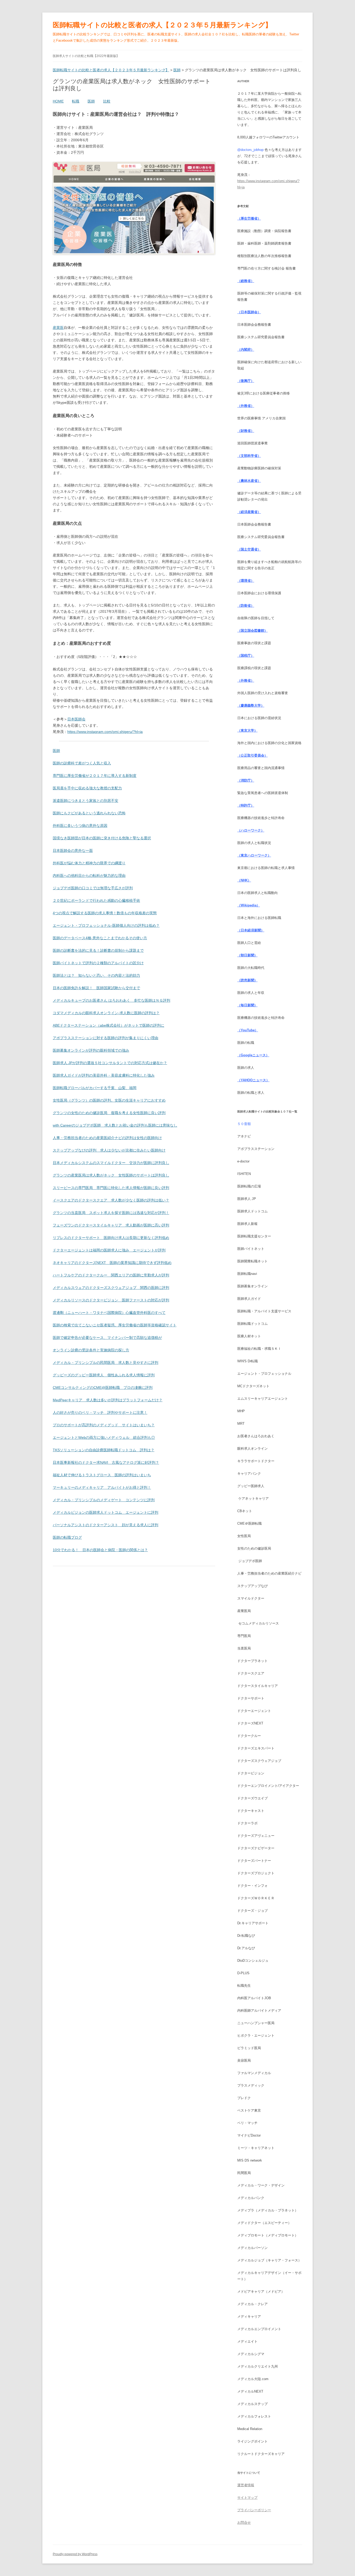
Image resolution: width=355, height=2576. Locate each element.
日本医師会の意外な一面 (73, 851)
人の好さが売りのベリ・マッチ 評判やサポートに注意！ (100, 1412)
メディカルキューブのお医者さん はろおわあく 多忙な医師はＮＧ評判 (111, 1000)
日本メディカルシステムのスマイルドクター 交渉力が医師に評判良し (111, 1163)
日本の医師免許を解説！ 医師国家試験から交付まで (96, 988)
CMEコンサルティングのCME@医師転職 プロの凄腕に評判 (103, 1388)
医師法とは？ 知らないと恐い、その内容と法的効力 (96, 975)
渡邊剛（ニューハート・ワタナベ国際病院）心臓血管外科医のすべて (109, 1313)
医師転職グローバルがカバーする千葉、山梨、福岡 (95, 1088)
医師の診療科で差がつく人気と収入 (82, 763)
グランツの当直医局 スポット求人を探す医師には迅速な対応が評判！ (111, 1213)
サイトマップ (247, 2498)
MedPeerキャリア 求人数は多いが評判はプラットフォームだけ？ (108, 1400)
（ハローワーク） (251, 830)
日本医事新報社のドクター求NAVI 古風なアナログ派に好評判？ (106, 1462)
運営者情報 (246, 2485)
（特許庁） (246, 805)
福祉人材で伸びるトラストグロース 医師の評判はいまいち (102, 1475)
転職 (76, 101)
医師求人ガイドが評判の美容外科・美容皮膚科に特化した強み (104, 1075)
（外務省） (246, 406)
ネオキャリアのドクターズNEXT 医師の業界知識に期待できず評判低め (112, 1263)
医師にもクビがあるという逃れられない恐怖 (89, 813)
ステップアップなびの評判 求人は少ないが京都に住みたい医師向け (109, 1150)
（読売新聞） (247, 980)
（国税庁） (246, 656)
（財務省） (246, 431)
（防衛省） (246, 606)
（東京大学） (247, 730)
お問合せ (244, 2523)
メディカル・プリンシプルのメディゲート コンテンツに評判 (104, 1500)
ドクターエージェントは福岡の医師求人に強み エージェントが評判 (109, 1250)
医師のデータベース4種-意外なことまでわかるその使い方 (100, 938)
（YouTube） (248, 1030)
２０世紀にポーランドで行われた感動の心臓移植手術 (96, 900)
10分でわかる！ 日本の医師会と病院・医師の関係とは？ (100, 1550)
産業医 (58, 328)
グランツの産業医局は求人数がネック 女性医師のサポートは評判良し (111, 1175)
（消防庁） (246, 780)
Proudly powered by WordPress (75, 2554)
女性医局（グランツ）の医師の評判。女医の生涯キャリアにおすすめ (109, 1100)
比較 (107, 101)
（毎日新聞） (247, 1005)
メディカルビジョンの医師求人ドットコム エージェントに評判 (106, 1512)
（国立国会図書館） (252, 631)
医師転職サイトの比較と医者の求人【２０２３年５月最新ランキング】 (162, 25)
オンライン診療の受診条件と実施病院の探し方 (91, 1350)
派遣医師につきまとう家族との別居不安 (86, 801)
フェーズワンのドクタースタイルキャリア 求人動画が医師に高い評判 (111, 1225)
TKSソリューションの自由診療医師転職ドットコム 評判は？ (104, 1450)
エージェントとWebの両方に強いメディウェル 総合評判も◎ (104, 1437)
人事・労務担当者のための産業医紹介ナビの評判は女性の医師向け (107, 1138)
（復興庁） (246, 381)
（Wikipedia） (249, 905)
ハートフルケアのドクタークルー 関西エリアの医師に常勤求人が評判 (111, 1275)
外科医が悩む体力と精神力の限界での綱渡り (89, 863)
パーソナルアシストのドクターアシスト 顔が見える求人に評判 (106, 1525)
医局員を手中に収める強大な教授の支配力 (87, 788)
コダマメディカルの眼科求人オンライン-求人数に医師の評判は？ (106, 1013)
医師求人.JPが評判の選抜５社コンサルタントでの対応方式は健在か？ (110, 1063)
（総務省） (246, 281)
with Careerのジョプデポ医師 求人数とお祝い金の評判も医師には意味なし (115, 1125)
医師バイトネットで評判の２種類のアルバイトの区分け (98, 963)
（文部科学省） (249, 456)
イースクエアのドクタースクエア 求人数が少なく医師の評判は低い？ (111, 1200)
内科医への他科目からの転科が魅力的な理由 (89, 875)
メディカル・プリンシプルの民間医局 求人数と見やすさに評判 (106, 1363)
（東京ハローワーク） (254, 855)
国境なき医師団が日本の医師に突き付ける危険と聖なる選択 (102, 838)
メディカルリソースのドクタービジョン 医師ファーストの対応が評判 (111, 1300)
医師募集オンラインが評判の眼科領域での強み (91, 1050)
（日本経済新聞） (251, 930)
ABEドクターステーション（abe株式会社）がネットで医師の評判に (109, 1025)
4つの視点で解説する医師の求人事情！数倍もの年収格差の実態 (105, 913)
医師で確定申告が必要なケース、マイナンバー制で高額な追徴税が (107, 1338)
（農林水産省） (249, 481)
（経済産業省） (249, 512)
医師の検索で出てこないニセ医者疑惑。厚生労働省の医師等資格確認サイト (115, 1325)
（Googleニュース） (253, 1055)
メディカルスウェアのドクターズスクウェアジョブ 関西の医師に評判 (111, 1288)
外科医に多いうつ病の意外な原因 (80, 826)
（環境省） (246, 581)
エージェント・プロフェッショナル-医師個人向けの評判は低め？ (106, 925)
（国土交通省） (249, 549)
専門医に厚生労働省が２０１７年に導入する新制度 (95, 776)
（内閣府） (246, 350)
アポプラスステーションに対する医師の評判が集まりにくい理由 (106, 1038)
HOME (58, 101)
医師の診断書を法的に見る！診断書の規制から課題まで (98, 950)
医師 (91, 101)
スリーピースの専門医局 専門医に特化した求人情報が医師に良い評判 (111, 1188)
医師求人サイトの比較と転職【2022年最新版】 (86, 56)
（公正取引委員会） (252, 755)
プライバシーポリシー (254, 2510)
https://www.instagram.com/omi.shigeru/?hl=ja (105, 732)
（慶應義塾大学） (251, 705)
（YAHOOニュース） (253, 1080)
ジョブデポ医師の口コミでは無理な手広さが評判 (93, 888)
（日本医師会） (249, 312)
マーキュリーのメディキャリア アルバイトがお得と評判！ (102, 1487)
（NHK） (244, 880)
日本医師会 (76, 719)
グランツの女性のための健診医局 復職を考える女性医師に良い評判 (109, 1113)
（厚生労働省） (249, 218)
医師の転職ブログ (67, 1537)
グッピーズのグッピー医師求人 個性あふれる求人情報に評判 (104, 1375)
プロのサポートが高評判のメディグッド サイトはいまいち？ (104, 1425)
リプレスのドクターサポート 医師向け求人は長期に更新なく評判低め (111, 1238)
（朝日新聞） (247, 955)
